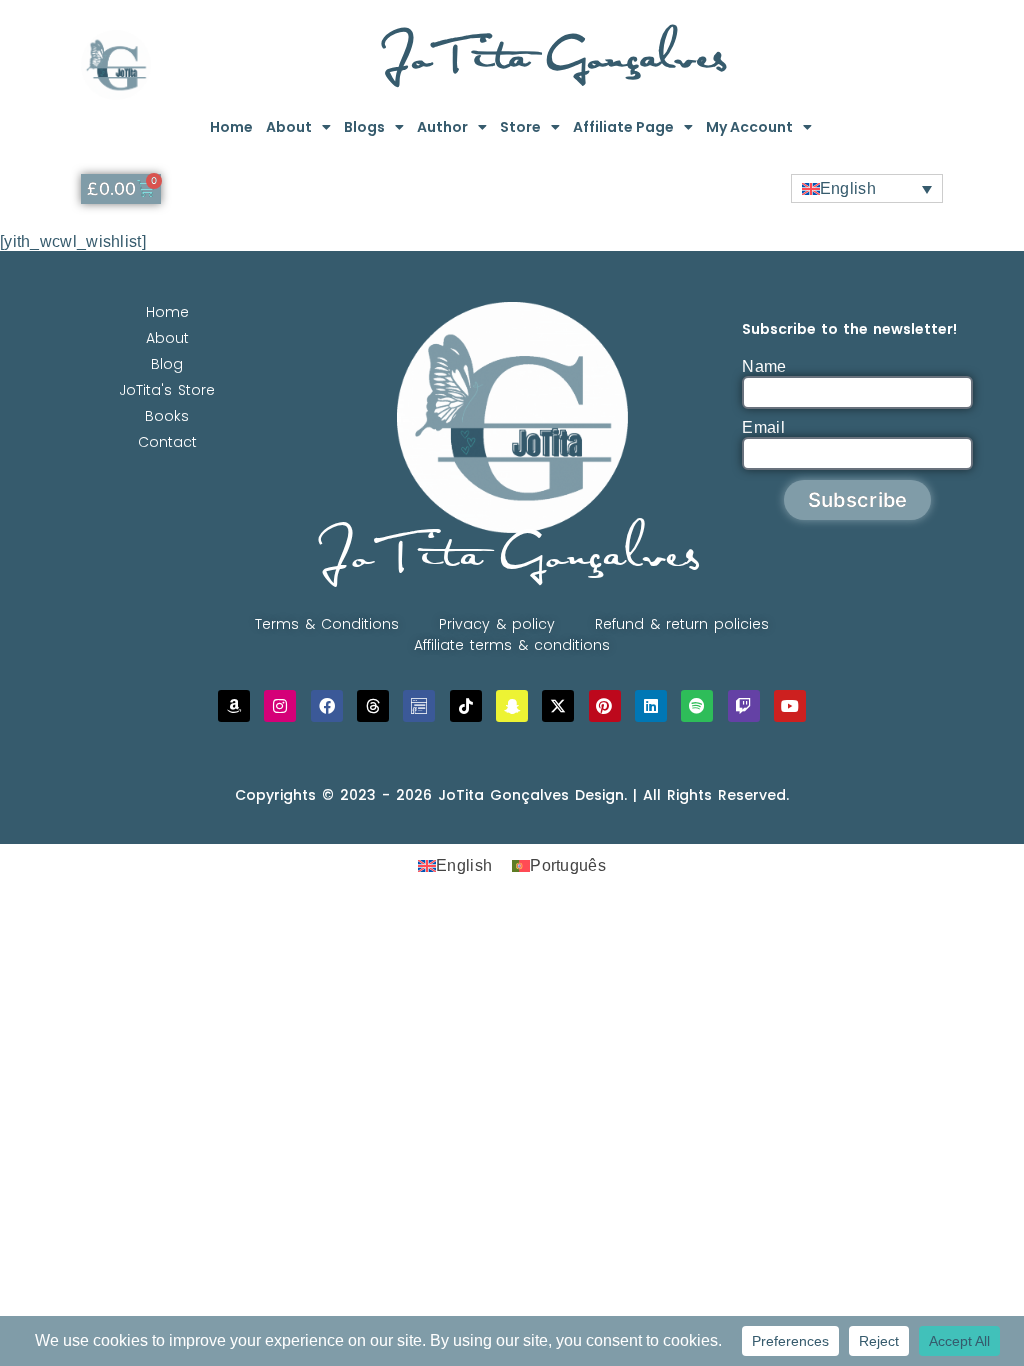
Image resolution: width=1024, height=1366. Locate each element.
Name (764, 366)
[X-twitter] (558, 706)
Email (763, 427)
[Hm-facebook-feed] (419, 706)
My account (749, 127)
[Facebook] (327, 706)
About (289, 127)
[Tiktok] (466, 706)
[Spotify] (697, 706)
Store (520, 127)
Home (231, 127)
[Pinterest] (605, 706)
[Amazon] (234, 706)
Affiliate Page (623, 127)
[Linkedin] (651, 706)
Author (442, 127)
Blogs (364, 127)
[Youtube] (790, 706)
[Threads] (373, 706)
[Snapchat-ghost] (512, 706)
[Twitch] (744, 706)
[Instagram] (280, 706)
